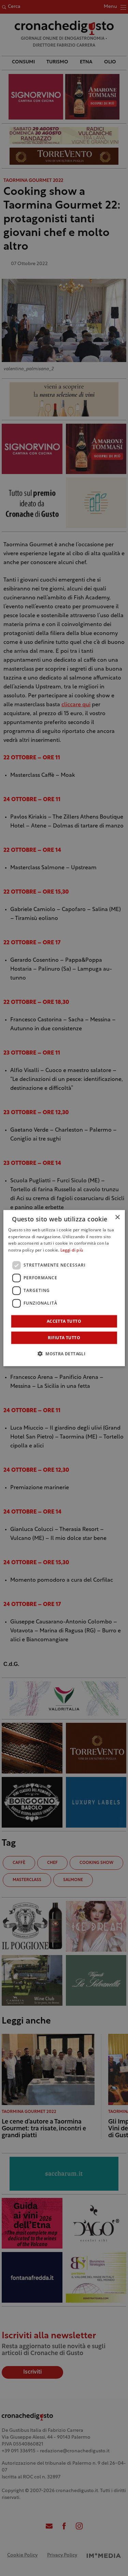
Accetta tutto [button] (64, 1321)
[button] (64, 1354)
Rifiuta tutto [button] (64, 1338)
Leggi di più (72, 1250)
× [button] (117, 1217)
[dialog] (64, 1288)
